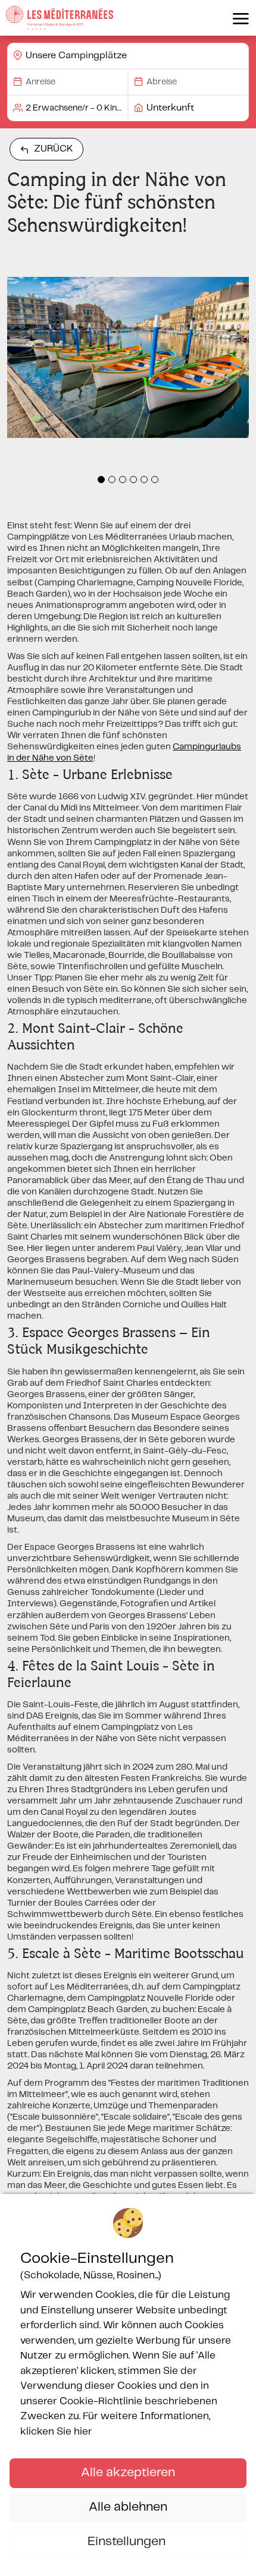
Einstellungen (128, 2542)
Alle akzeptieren (128, 2473)
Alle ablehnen (128, 2507)
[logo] (60, 18)
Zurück (54, 149)
